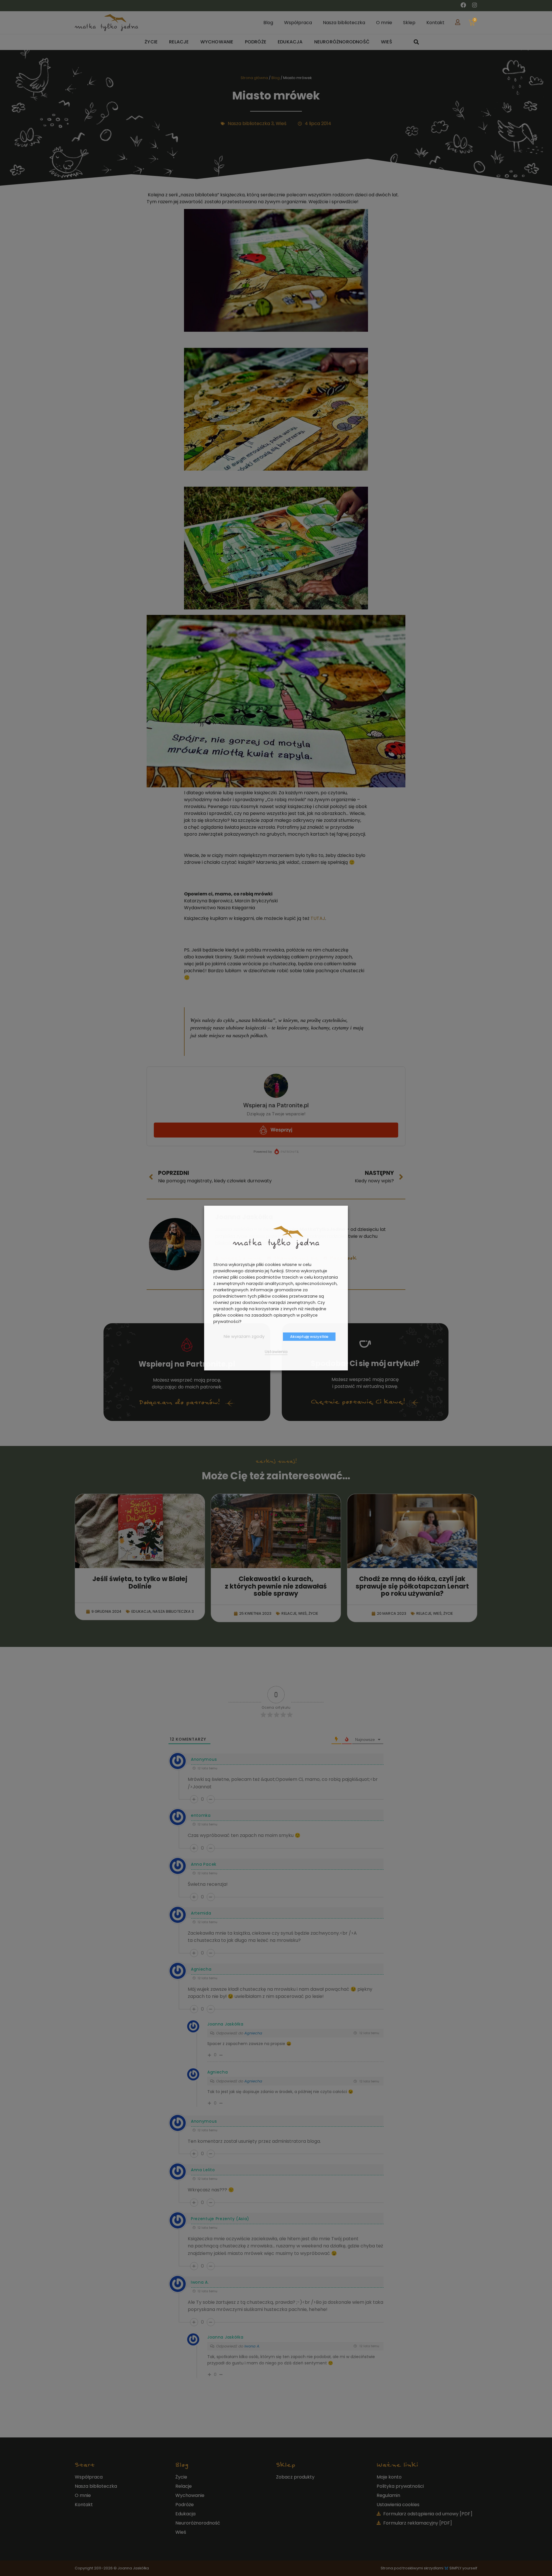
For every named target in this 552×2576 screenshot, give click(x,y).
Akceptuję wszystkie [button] (309, 1337)
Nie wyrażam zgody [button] (244, 1336)
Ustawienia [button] (276, 1352)
